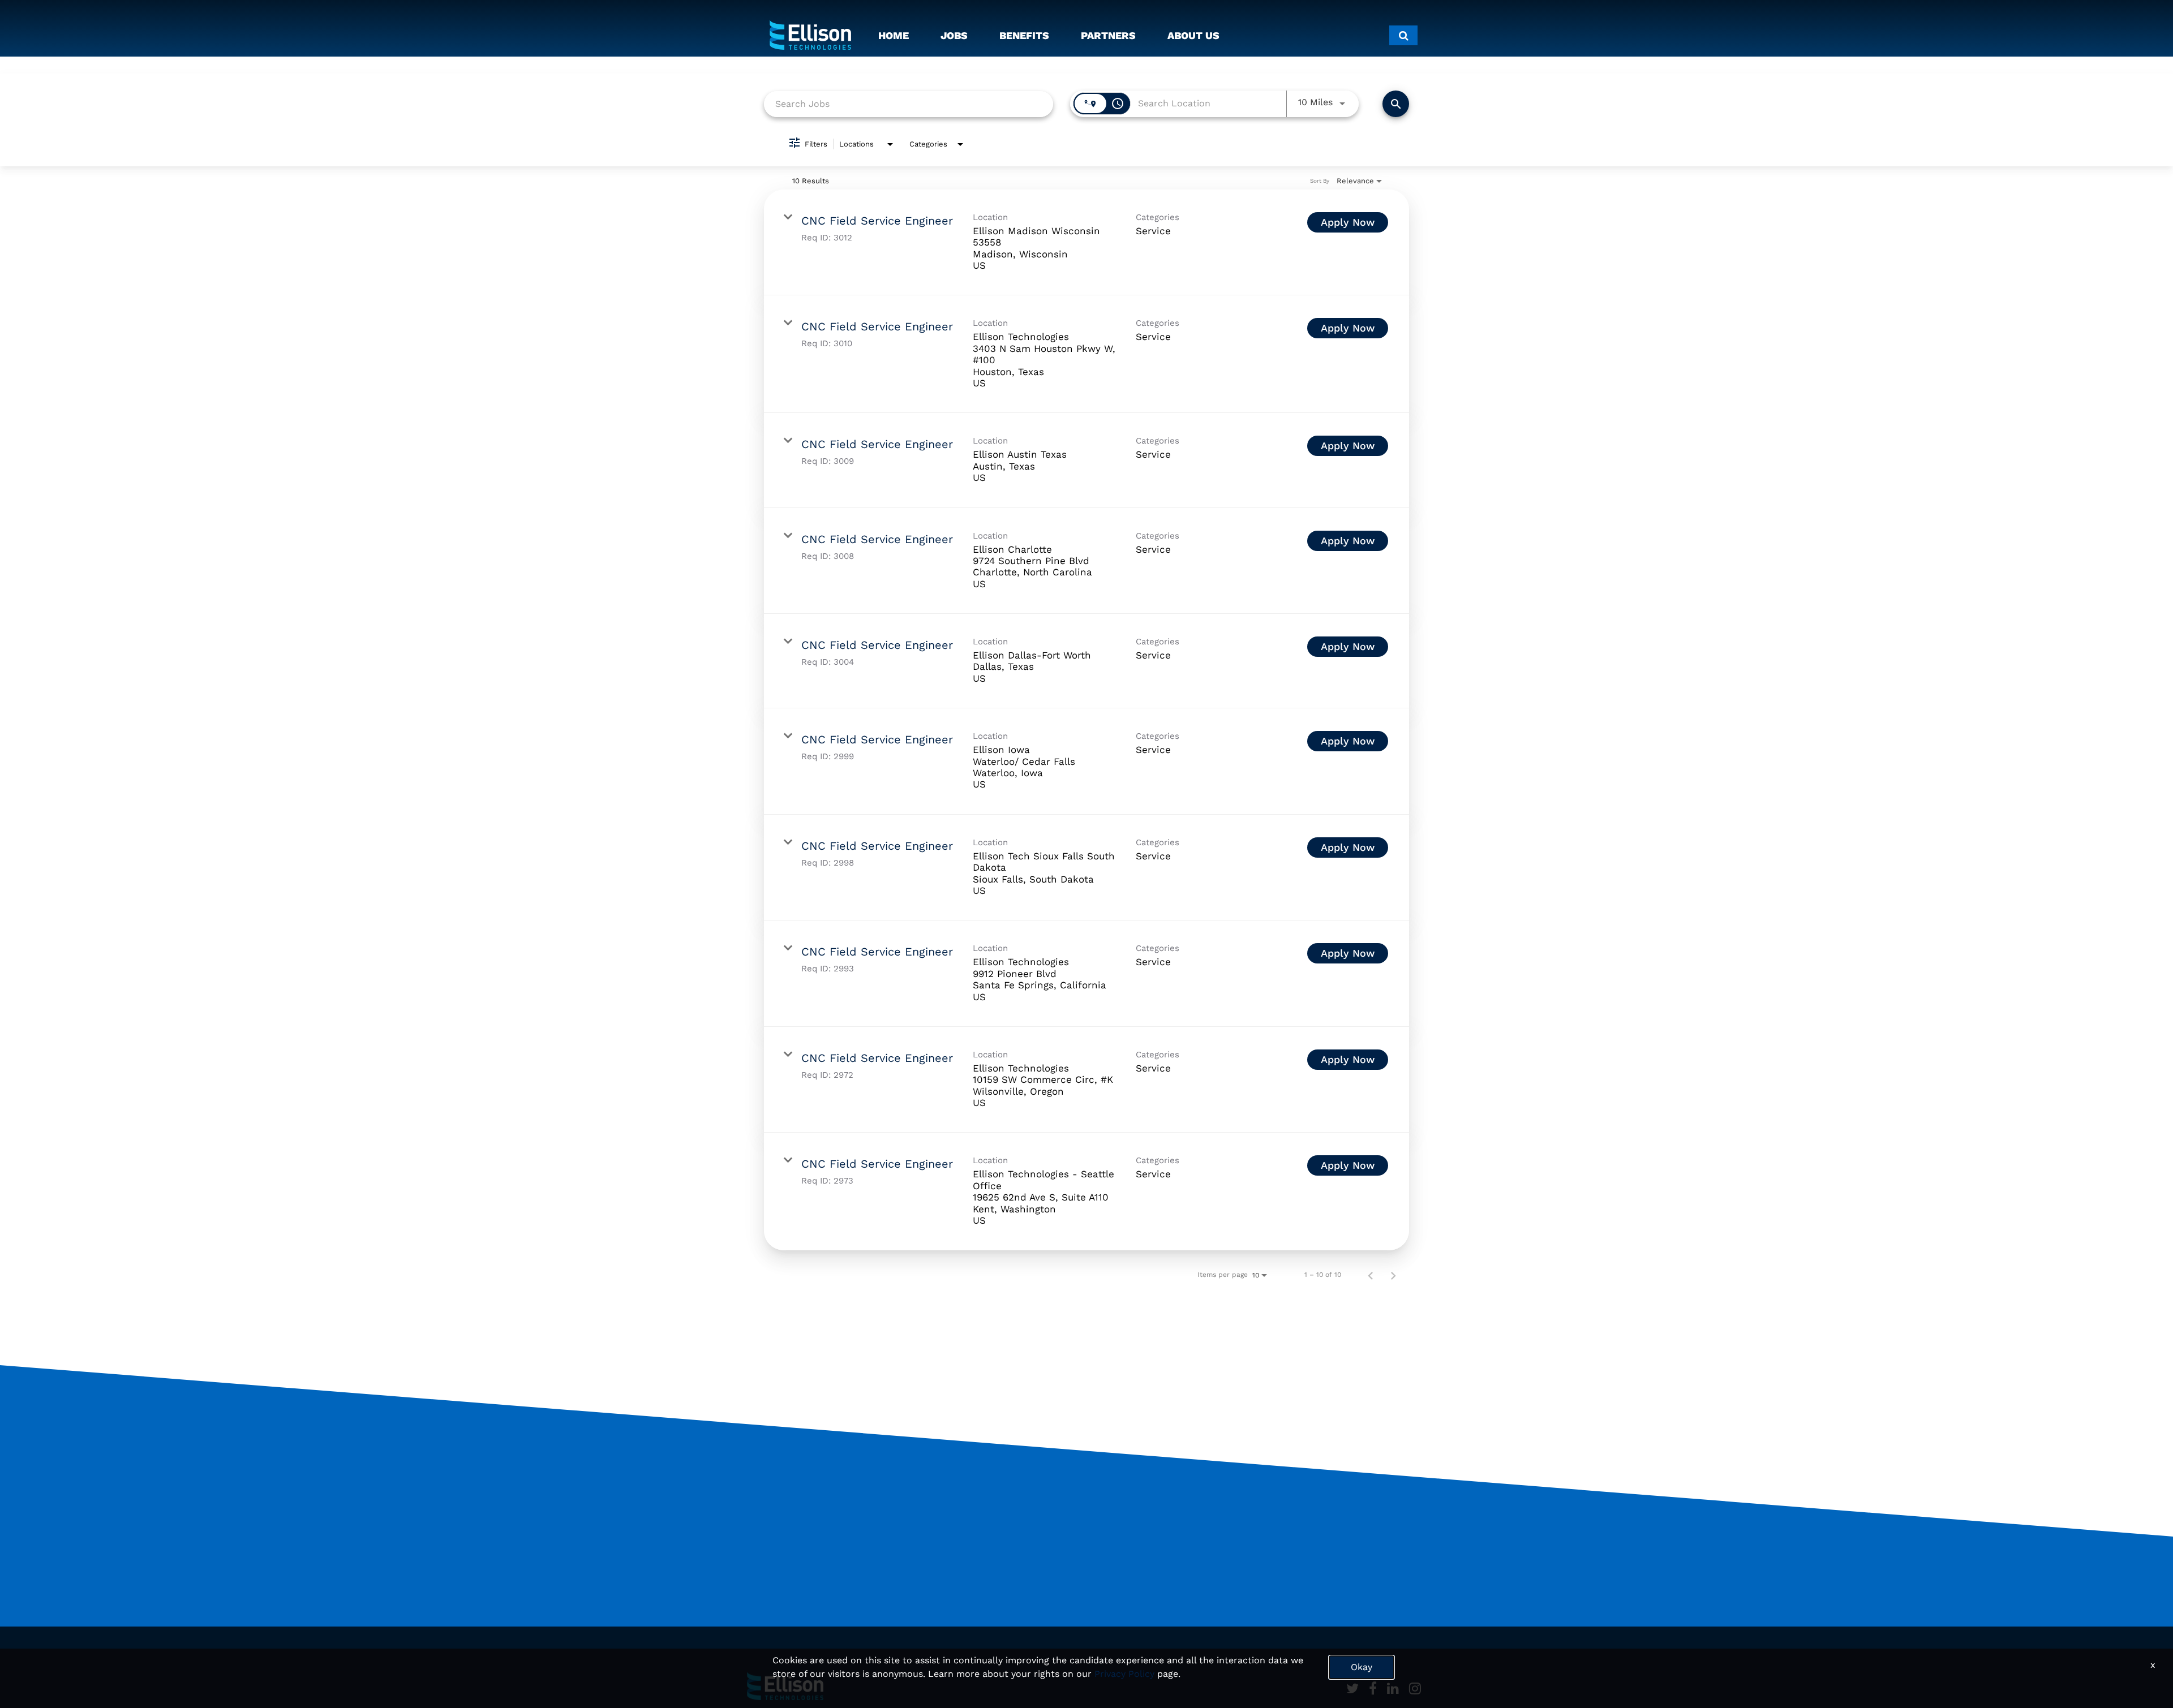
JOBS (954, 35)
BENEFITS (1024, 35)
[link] (1086, 243)
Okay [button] (1362, 1667)
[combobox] (909, 104)
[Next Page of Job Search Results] (1393, 1275)
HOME (894, 35)
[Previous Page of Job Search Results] (1371, 1275)
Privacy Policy (1124, 1674)
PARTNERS (1108, 35)
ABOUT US (1193, 35)
